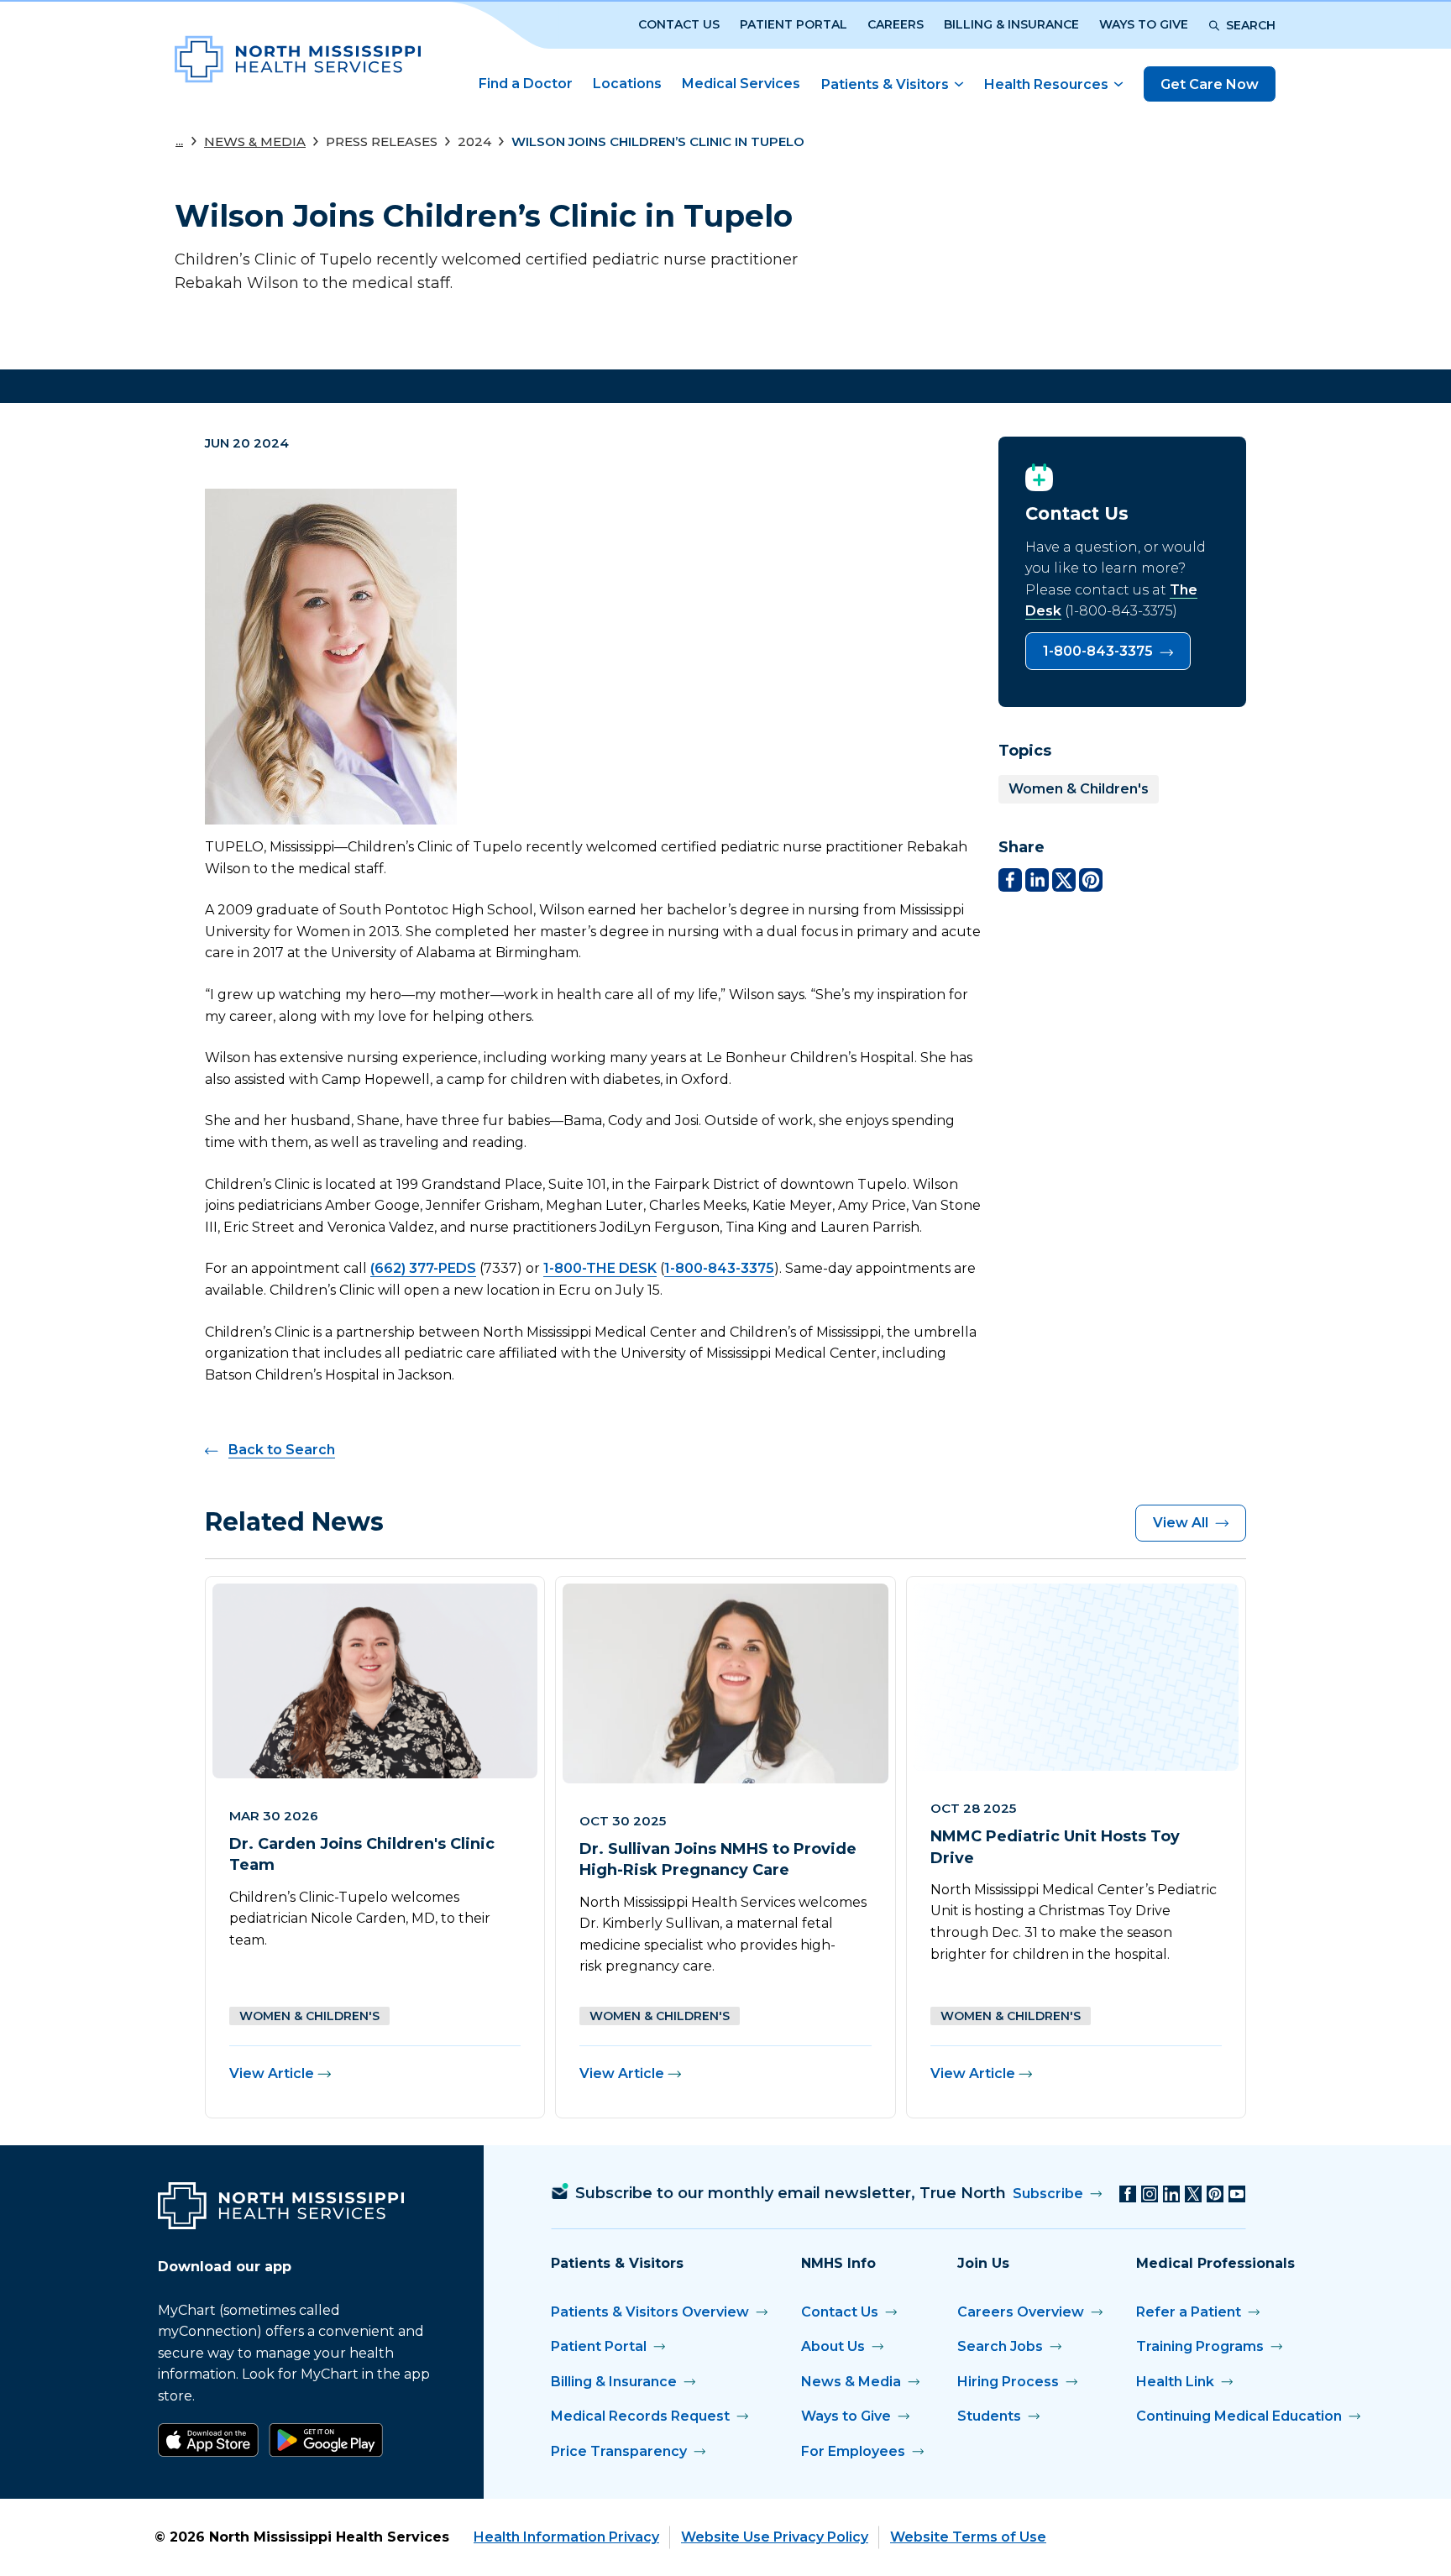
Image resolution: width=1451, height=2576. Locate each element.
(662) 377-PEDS (423, 1268)
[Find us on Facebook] (1128, 2194)
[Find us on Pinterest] (1215, 2194)
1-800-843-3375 (719, 1268)
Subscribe (1048, 2194)
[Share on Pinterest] (1091, 880)
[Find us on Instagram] (1150, 2194)
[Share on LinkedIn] (1037, 880)
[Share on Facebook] (1010, 880)
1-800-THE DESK (600, 1268)
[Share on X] (1064, 880)
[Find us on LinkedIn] (1171, 2194)
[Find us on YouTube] (1237, 2194)
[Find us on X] (1193, 2194)
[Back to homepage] (298, 60)
